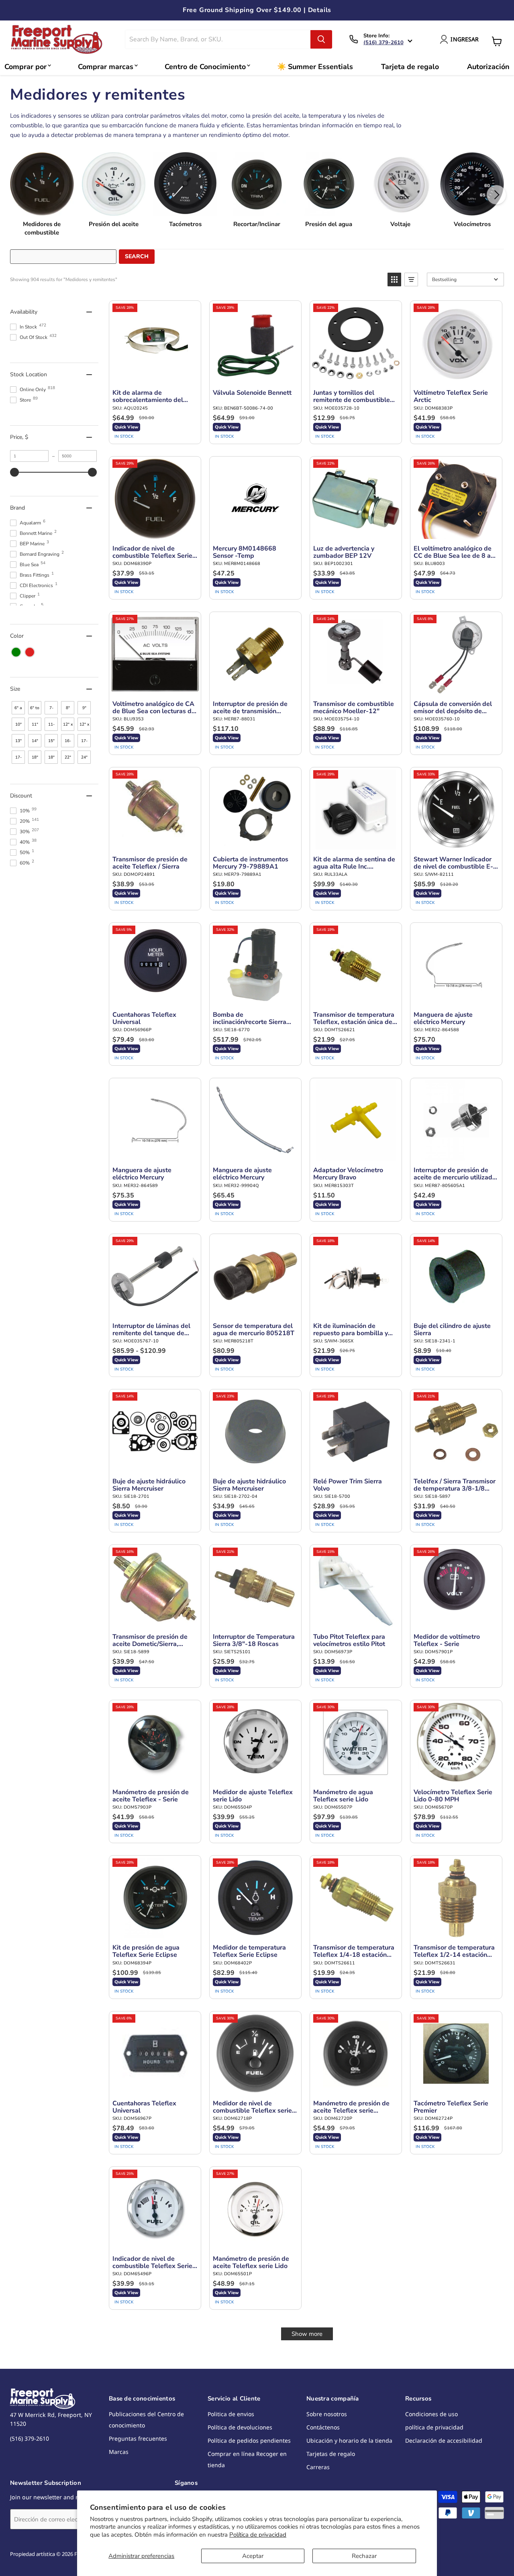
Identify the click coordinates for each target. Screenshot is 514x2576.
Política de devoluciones (240, 2427)
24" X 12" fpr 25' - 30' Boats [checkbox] (85, 759)
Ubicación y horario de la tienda (349, 2440)
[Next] (496, 195)
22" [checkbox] (68, 757)
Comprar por (25, 67)
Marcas (119, 2452)
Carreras (318, 2467)
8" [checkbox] (68, 708)
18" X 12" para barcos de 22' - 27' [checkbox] (52, 759)
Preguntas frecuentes (138, 2438)
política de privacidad (434, 2427)
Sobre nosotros (327, 2414)
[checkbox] (16, 652)
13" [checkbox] (18, 741)
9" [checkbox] (84, 708)
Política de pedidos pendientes (249, 2440)
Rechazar (364, 2556)
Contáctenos (323, 2427)
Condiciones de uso (431, 2414)
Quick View (126, 427)
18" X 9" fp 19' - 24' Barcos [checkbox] (36, 759)
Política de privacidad (258, 2535)
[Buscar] (321, 39)
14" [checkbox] (35, 741)
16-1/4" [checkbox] (68, 743)
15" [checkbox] (51, 741)
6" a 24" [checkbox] (18, 710)
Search (137, 256)
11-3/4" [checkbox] (51, 726)
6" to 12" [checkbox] (35, 710)
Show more (307, 2334)
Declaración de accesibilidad (444, 2440)
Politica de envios (231, 2414)
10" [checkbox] (18, 724)
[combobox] (218, 39)
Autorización (488, 67)
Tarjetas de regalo (331, 2454)
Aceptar (253, 2556)
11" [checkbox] (35, 724)
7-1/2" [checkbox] (51, 710)
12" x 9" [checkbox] (68, 726)
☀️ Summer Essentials (315, 67)
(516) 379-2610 (383, 43)
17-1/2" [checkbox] (84, 743)
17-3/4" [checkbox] (18, 759)
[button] (394, 279)
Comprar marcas (106, 67)
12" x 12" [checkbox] (84, 726)
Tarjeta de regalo (410, 67)
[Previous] (18, 195)
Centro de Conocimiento (205, 67)
